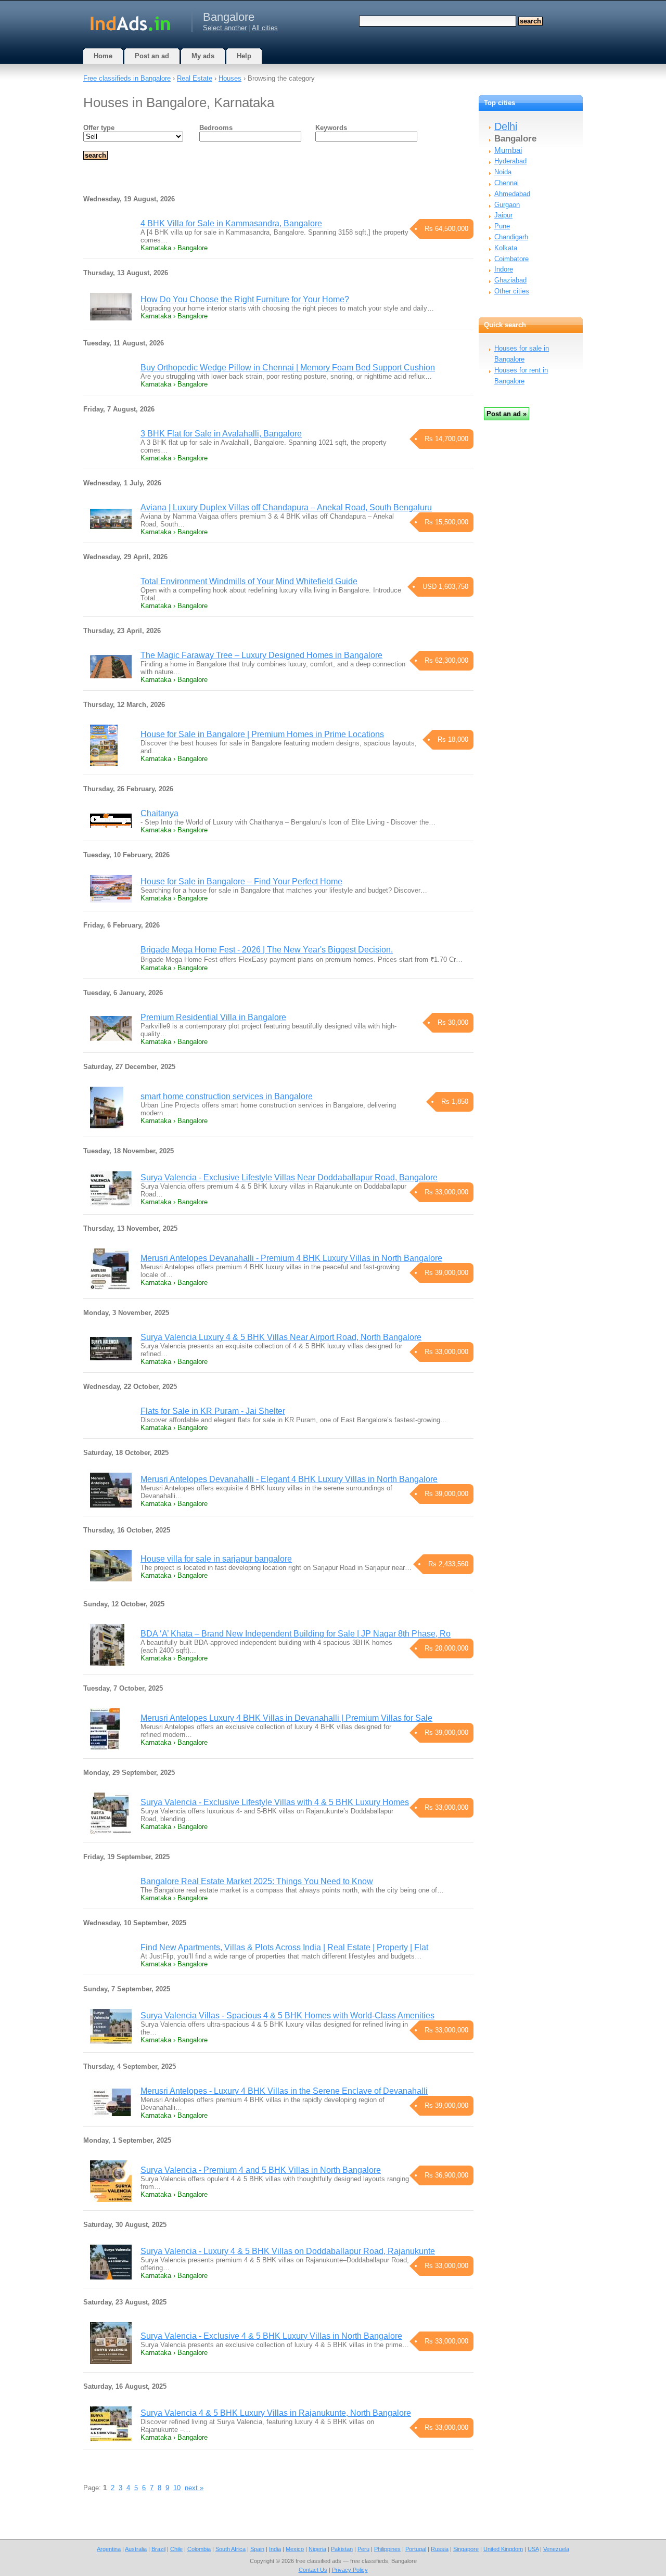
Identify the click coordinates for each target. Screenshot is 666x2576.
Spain (257, 2549)
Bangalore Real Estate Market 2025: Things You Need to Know (257, 1881)
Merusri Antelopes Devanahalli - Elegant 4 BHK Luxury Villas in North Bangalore (289, 1479)
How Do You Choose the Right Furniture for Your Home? (245, 299)
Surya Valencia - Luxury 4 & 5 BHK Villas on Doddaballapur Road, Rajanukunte (288, 2251)
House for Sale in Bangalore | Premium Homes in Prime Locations (262, 734)
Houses (230, 78)
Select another (225, 28)
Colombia (199, 2549)
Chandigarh (511, 237)
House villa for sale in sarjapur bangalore (216, 1559)
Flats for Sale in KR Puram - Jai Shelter (213, 1411)
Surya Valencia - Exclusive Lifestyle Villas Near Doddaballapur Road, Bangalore (289, 1177)
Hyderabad (510, 161)
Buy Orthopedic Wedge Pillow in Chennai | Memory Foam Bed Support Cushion (288, 368)
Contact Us (313, 2570)
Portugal (416, 2549)
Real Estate (195, 78)
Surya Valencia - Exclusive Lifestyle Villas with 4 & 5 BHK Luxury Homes (275, 1802)
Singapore (466, 2549)
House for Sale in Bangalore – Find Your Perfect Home (241, 881)
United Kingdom (503, 2549)
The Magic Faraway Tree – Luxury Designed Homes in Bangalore (261, 655)
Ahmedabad (512, 194)
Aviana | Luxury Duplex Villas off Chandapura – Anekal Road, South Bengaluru (286, 507)
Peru (363, 2549)
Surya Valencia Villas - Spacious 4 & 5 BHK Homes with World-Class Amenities (287, 2015)
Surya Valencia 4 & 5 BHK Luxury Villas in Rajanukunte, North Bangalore (276, 2413)
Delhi (506, 126)
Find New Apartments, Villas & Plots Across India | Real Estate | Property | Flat (284, 1947)
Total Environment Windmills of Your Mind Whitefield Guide (249, 581)
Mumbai (508, 150)
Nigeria (317, 2549)
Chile (176, 2549)
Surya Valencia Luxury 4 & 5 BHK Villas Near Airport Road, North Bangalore (281, 1337)
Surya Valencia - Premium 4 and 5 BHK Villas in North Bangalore (261, 2170)
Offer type (99, 128)
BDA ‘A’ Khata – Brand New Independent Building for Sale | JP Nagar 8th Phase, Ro (296, 1634)
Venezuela (556, 2549)
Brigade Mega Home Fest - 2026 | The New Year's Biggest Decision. (267, 950)
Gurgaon (507, 205)
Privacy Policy (350, 2570)
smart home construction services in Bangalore (227, 1096)
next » (194, 2488)
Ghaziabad (510, 280)
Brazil (158, 2549)
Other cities (512, 291)
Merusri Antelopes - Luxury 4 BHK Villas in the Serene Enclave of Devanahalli (284, 2091)
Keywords (331, 128)
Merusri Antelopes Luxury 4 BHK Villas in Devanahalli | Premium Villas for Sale (286, 1718)
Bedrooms (216, 128)
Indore (504, 269)
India (275, 2549)
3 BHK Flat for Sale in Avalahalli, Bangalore (221, 434)
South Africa (230, 2549)
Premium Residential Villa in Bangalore (213, 1017)
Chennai (507, 183)
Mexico (295, 2549)
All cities (265, 28)
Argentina (109, 2549)
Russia (440, 2549)
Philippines (387, 2549)
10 (177, 2488)
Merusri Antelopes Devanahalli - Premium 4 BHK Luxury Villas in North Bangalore (291, 1258)
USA (533, 2549)
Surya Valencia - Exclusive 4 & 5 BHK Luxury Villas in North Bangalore (271, 2336)
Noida (503, 172)
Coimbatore (511, 259)
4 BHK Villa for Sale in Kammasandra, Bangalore (231, 223)
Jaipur (503, 215)
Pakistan (342, 2549)
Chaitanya (159, 813)
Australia (136, 2549)
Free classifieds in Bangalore (127, 78)
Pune (502, 226)
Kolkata (506, 248)
